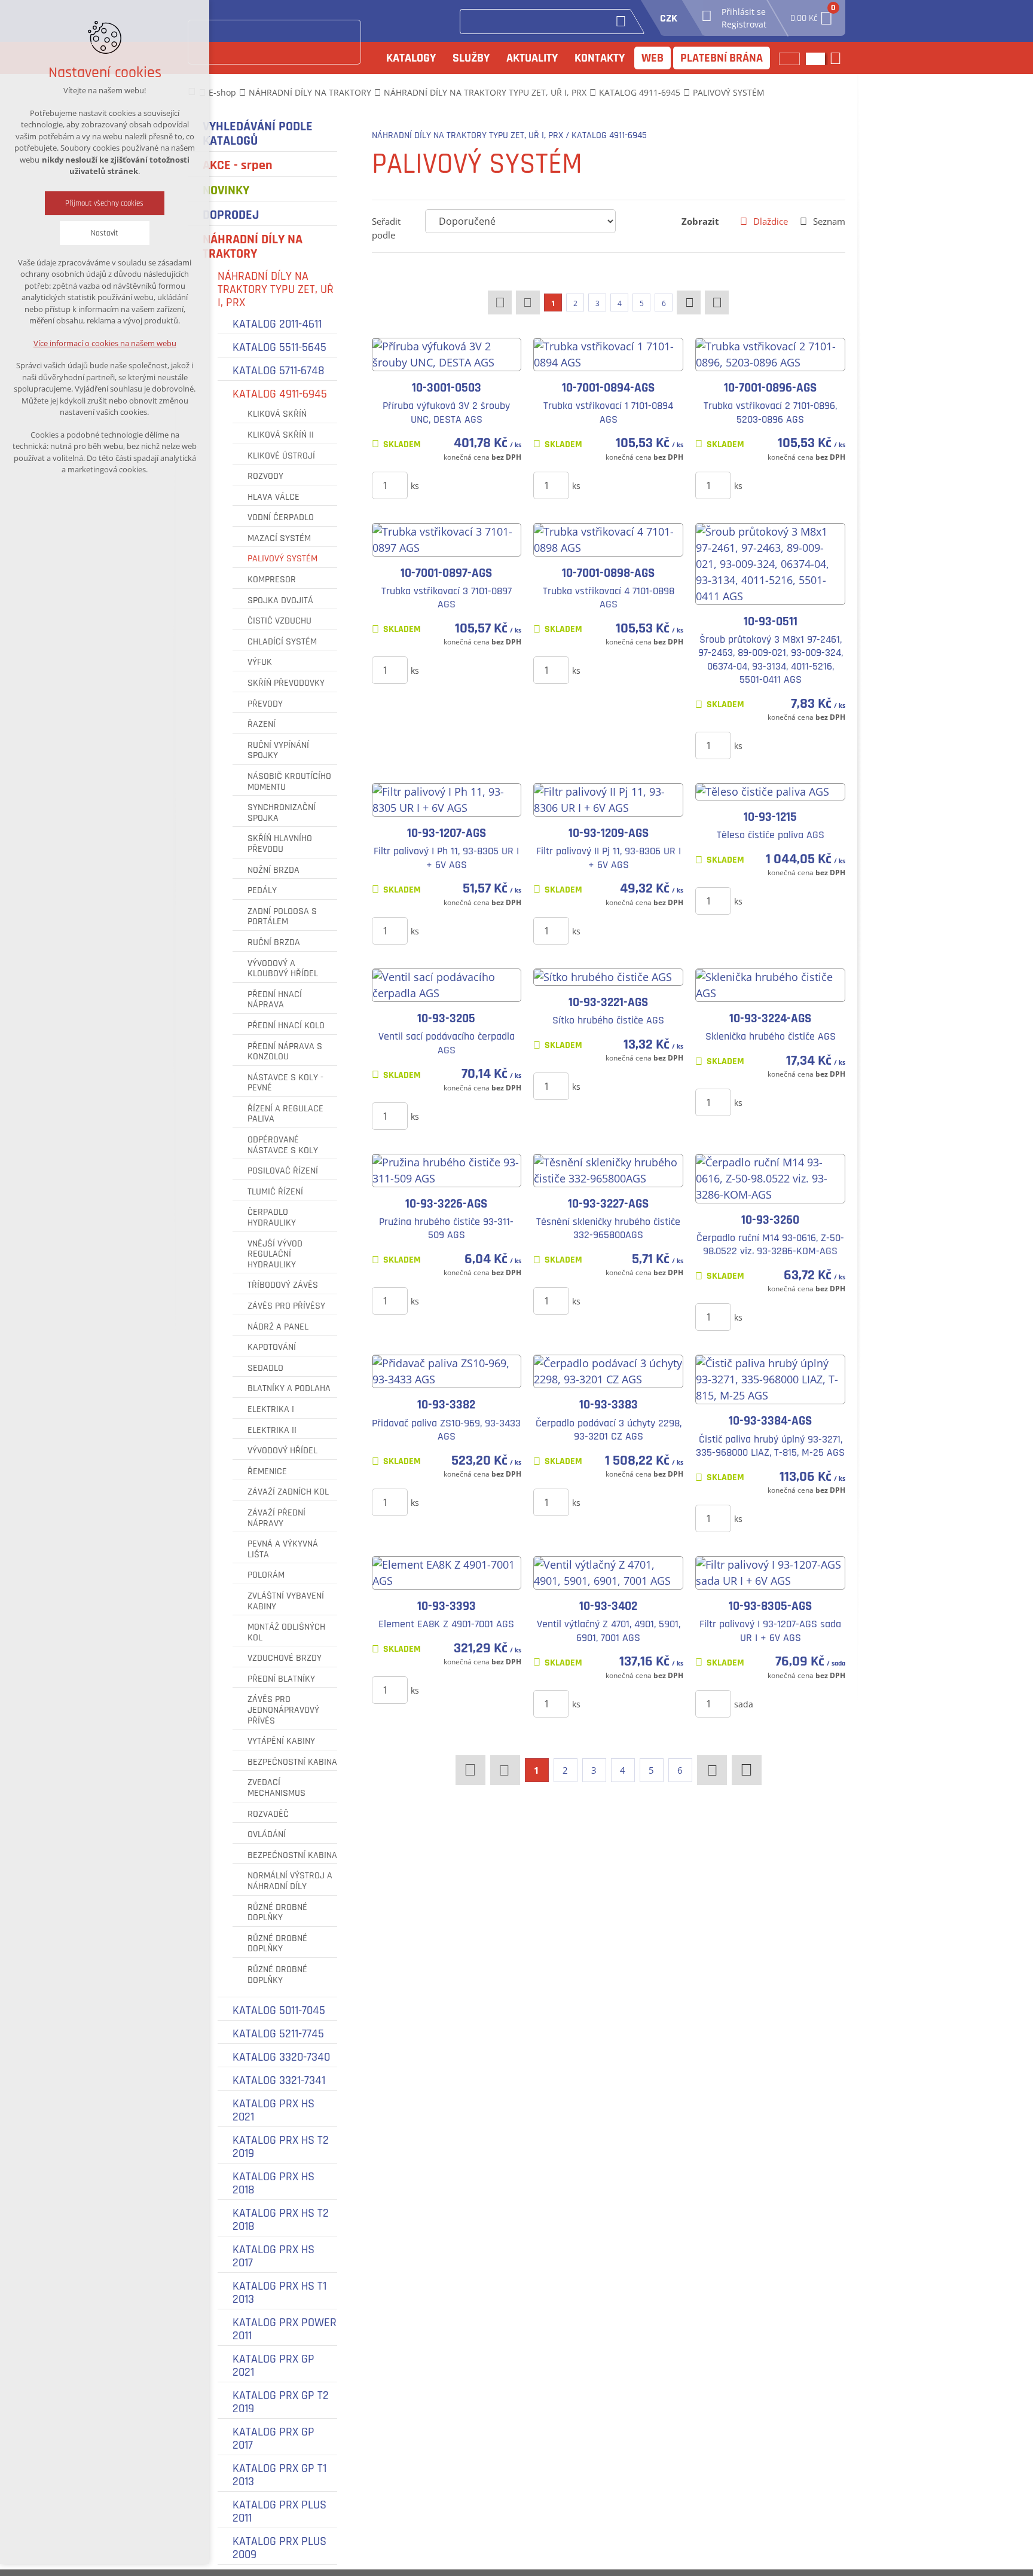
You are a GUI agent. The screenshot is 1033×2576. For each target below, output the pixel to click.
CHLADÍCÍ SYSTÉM (282, 642)
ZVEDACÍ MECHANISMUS (276, 1788)
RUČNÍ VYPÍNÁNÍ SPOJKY (278, 751)
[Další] (689, 302)
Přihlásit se (744, 12)
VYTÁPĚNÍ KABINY (281, 1741)
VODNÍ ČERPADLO (281, 518)
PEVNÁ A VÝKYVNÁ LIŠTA (283, 1549)
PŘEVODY (265, 704)
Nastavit (105, 233)
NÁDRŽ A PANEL (278, 1327)
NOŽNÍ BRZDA (273, 870)
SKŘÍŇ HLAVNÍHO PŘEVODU (280, 844)
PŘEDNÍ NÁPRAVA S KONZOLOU (285, 1052)
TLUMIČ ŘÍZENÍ (275, 1192)
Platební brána (722, 58)
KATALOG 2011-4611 (277, 324)
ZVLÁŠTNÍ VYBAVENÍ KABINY (286, 1601)
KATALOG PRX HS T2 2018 (281, 2220)
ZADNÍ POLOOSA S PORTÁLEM (282, 917)
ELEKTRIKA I (271, 1410)
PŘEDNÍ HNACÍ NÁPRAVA (275, 1000)
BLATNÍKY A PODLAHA (289, 1389)
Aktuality (532, 58)
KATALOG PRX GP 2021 (273, 2366)
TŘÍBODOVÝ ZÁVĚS (283, 1285)
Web (652, 58)
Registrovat (744, 24)
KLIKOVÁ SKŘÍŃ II (281, 435)
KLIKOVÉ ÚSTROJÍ (281, 456)
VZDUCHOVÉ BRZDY (285, 1658)
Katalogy (411, 58)
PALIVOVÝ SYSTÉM (282, 559)
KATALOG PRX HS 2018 (273, 2183)
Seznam (829, 221)
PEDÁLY (262, 891)
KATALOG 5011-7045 (279, 2010)
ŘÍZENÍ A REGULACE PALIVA (285, 1114)
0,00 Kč (812, 15)
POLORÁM (266, 1575)
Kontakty (600, 58)
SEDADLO (265, 1368)
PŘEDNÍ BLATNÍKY (281, 1679)
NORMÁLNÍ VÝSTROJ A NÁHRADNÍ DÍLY (290, 1881)
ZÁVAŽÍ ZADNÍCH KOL (288, 1492)
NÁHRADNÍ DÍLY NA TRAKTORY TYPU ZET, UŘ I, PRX (276, 289)
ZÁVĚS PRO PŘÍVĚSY (286, 1306)
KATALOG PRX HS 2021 (273, 2110)
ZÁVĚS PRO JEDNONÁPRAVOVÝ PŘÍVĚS (283, 1710)
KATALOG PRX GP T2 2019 (281, 2402)
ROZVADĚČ (268, 1814)
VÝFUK (260, 662)
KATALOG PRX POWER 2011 (285, 2329)
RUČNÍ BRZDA (274, 943)
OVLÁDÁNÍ (267, 1835)
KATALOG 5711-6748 (279, 371)
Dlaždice (771, 221)
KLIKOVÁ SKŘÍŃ (277, 414)
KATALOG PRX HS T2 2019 (281, 2147)
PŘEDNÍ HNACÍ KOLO (286, 1026)
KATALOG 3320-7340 (281, 2057)
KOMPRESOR (272, 580)
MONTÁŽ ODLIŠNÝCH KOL (286, 1632)
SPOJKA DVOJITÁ (280, 601)
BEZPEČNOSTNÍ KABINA (292, 1762)
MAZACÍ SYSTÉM (279, 539)
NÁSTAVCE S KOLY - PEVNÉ (285, 1083)
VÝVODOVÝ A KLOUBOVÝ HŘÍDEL (283, 969)
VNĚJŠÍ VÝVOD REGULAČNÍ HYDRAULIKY (275, 1255)
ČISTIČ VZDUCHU (279, 621)
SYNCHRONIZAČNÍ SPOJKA (282, 813)
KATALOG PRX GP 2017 (273, 2439)
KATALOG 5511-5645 (279, 347)
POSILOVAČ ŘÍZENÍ (283, 1171)
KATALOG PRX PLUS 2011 (279, 2511)
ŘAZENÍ (262, 725)
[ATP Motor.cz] (274, 42)
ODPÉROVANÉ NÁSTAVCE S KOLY (283, 1145)
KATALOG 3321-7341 (279, 2080)
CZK (669, 18)
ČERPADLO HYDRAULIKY (272, 1217)
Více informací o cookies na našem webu (105, 343)
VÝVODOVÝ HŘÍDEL (282, 1451)
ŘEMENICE (267, 1472)
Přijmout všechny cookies (105, 203)
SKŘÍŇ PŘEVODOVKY (286, 683)
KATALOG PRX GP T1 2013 (279, 2475)
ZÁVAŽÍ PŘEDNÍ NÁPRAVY (276, 1518)
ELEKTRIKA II (272, 1431)
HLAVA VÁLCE (273, 497)
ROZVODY (265, 476)
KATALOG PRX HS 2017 (273, 2256)
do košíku (460, 485)
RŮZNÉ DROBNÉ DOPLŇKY (277, 1913)
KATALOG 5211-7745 (278, 2034)
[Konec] (717, 302)
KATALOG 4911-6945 (280, 394)
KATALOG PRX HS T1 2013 (279, 2293)
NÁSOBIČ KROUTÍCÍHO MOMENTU (289, 782)
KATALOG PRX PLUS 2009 (279, 2548)
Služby (471, 58)
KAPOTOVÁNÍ (272, 1347)
